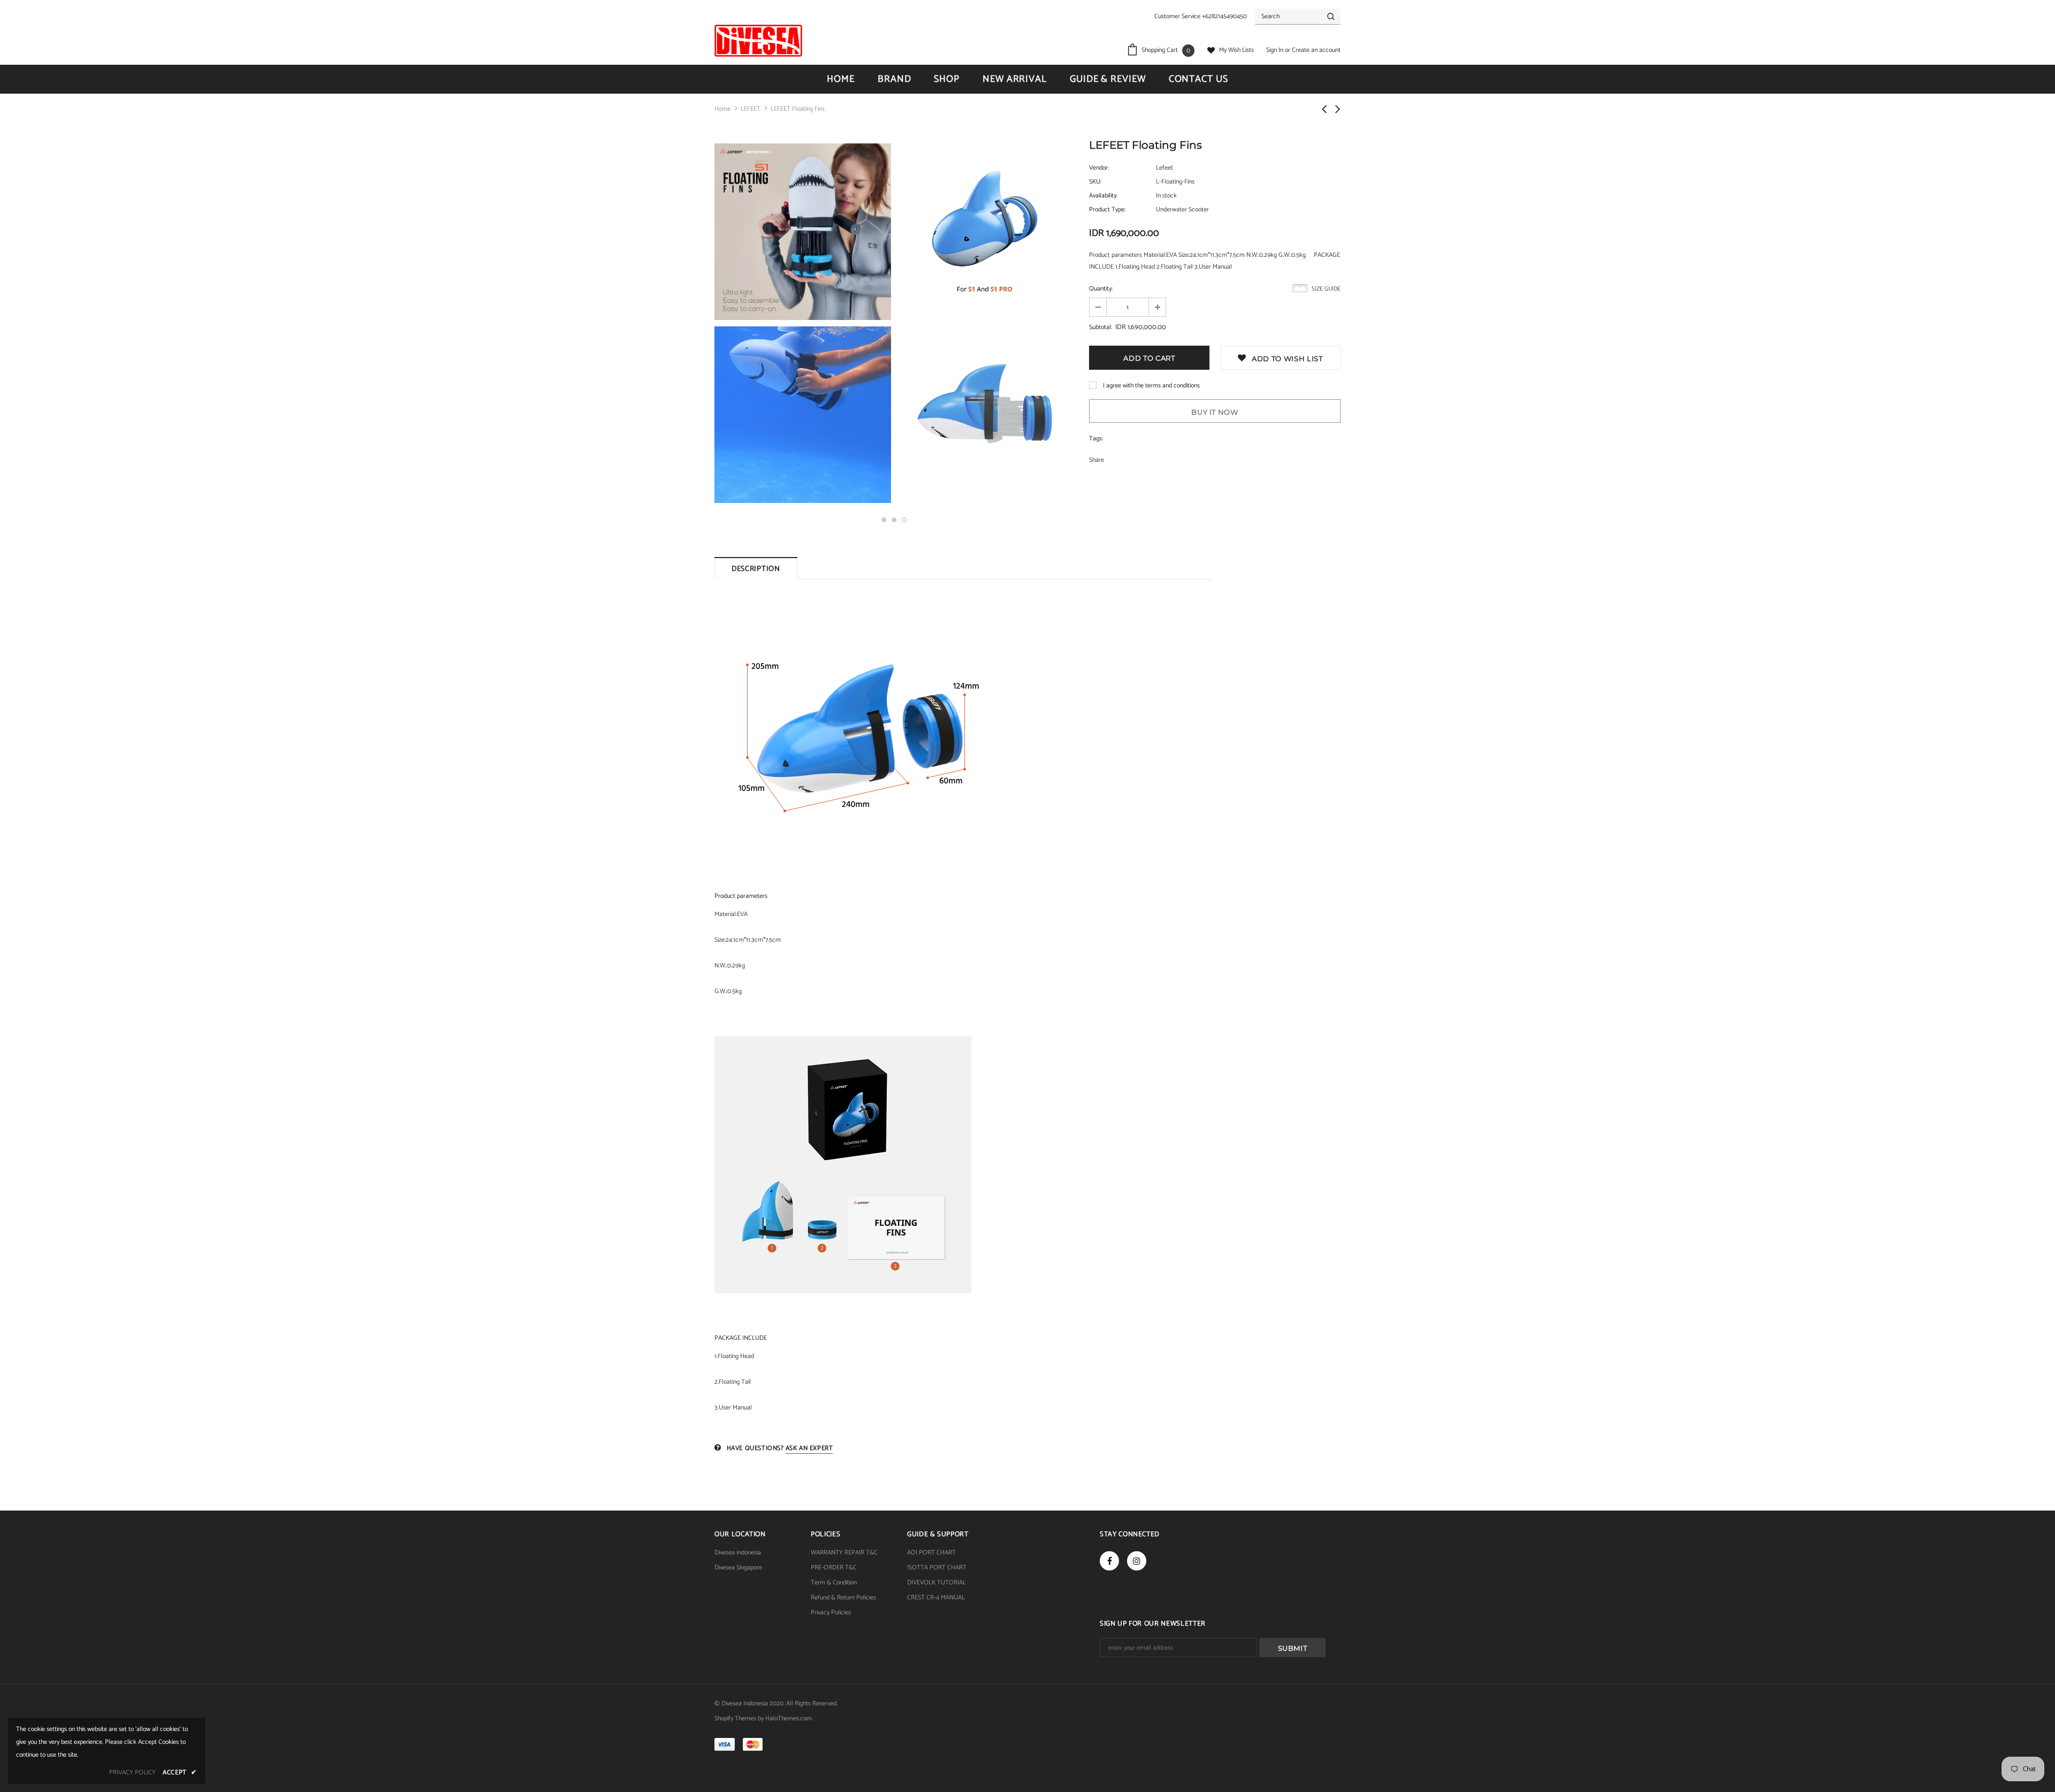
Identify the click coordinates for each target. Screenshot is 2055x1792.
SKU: (1095, 182)
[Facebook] (1109, 1561)
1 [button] (884, 520)
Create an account (1316, 50)
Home (722, 109)
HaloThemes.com (789, 1718)
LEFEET (751, 109)
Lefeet (1164, 168)
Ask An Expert (809, 1448)
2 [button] (894, 520)
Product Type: (1107, 209)
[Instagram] (1137, 1561)
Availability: (1103, 196)
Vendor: (1099, 168)
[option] (803, 324)
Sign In (1276, 50)
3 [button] (904, 520)
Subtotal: (1101, 327)
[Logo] (758, 41)
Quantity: (1101, 289)
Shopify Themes (735, 1718)
